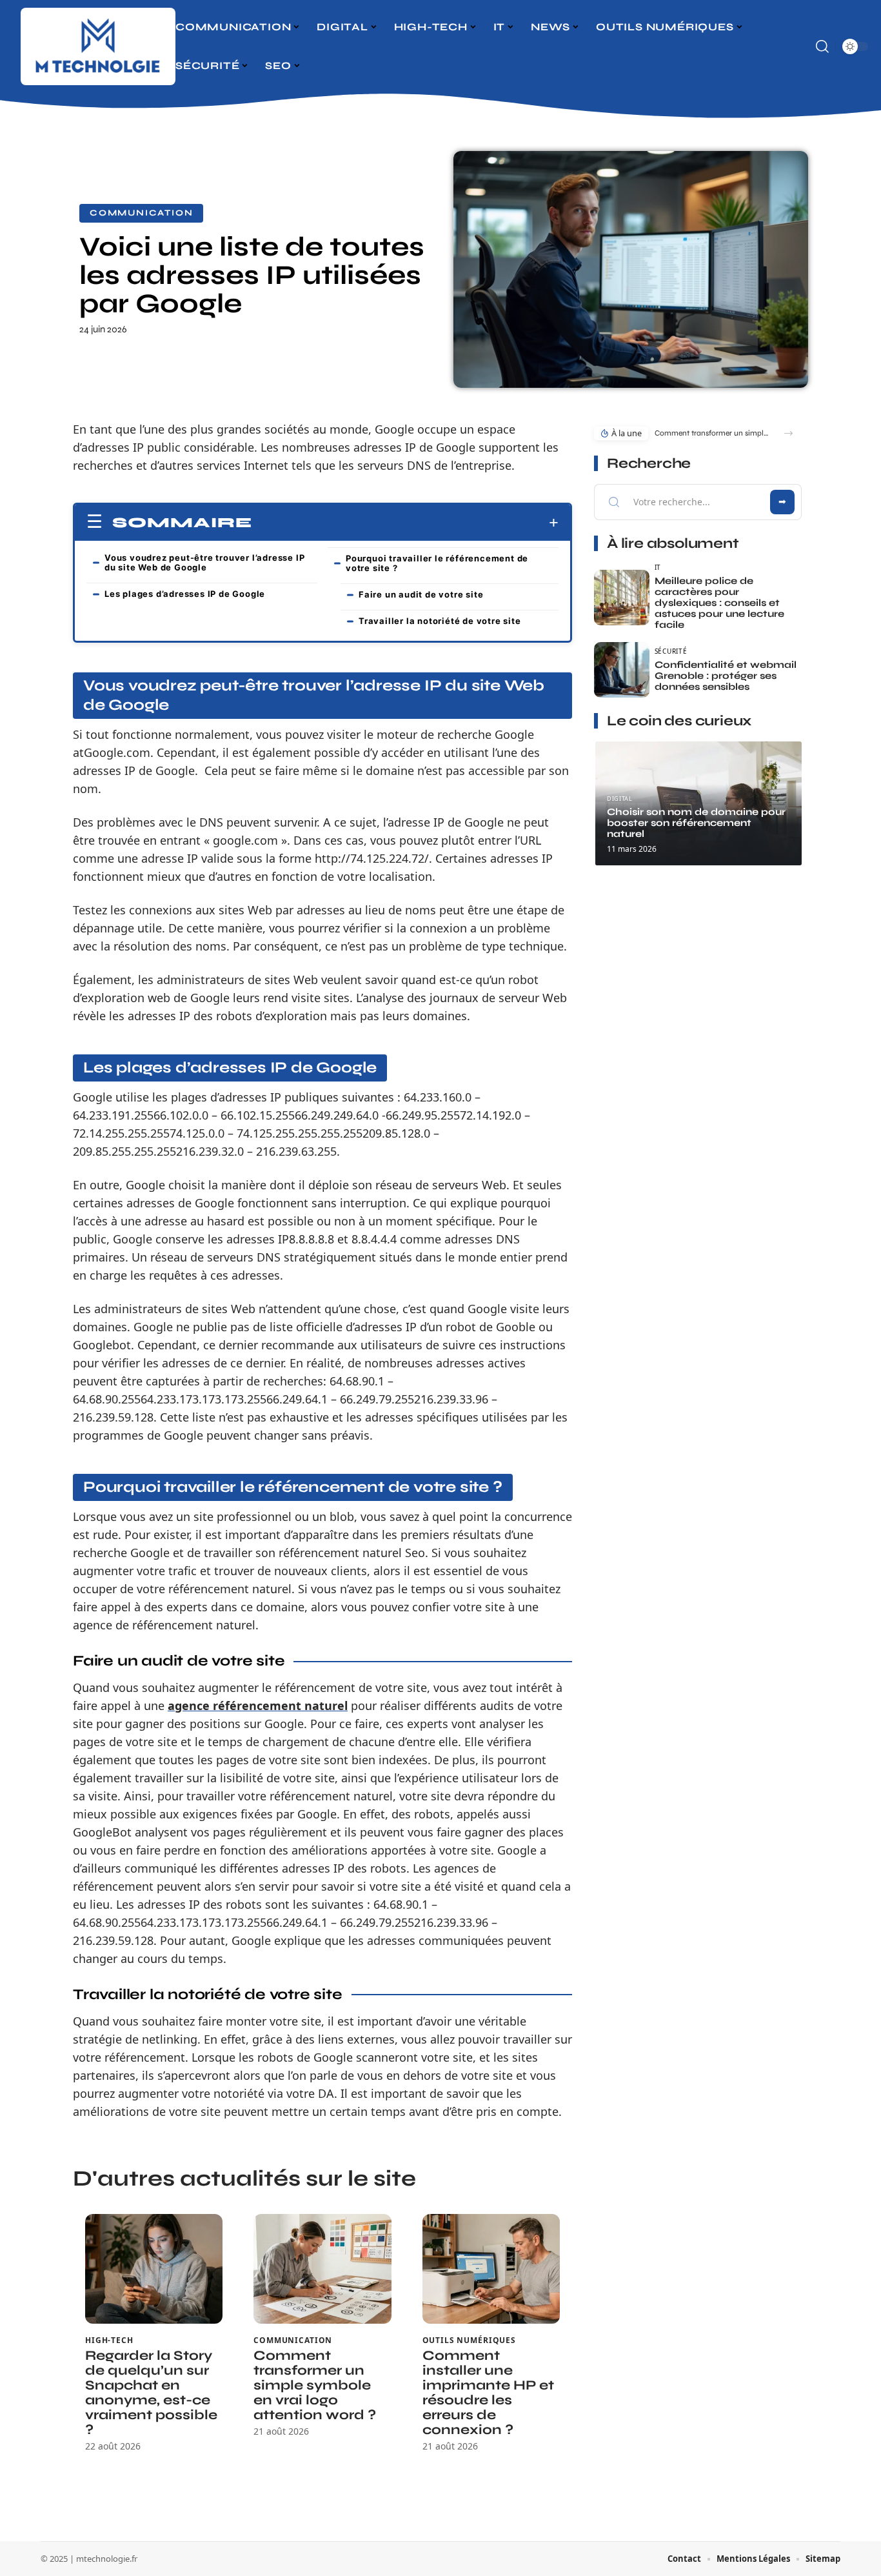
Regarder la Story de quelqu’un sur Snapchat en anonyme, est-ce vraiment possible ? (151, 2393)
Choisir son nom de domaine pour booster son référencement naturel (696, 823)
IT (658, 567)
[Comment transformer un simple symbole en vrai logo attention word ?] (322, 2269)
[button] (788, 433)
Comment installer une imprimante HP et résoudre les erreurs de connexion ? (488, 2393)
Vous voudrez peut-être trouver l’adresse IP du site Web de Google (204, 562)
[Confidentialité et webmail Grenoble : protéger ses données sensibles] (622, 670)
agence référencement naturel (258, 1706)
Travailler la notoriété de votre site (440, 621)
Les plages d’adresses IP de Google (185, 594)
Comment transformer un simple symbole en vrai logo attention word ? (315, 2385)
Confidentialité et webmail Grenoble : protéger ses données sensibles (726, 676)
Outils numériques (469, 2340)
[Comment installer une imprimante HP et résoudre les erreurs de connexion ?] (491, 2269)
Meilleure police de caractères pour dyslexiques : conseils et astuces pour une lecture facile (719, 603)
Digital (619, 799)
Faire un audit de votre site (421, 594)
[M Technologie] (98, 46)
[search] (822, 46)
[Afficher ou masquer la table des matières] (405, 523)
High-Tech (109, 2340)
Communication (141, 213)
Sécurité (671, 651)
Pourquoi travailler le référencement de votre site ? (437, 563)
